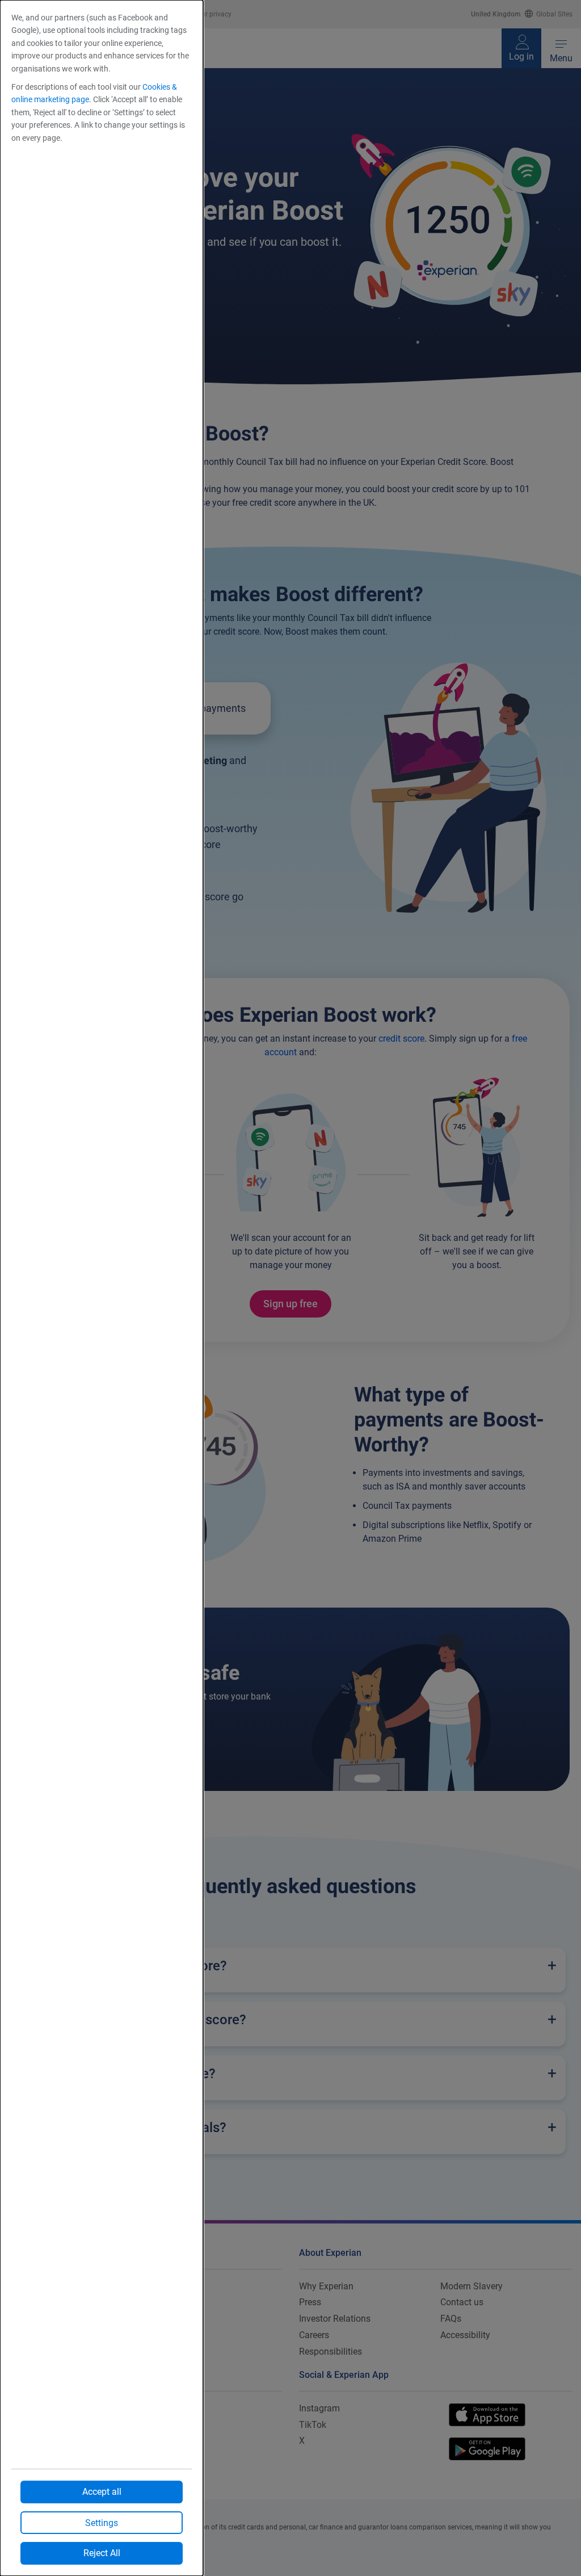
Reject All (102, 2553)
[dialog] (102, 1288)
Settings (102, 2523)
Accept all (102, 2492)
